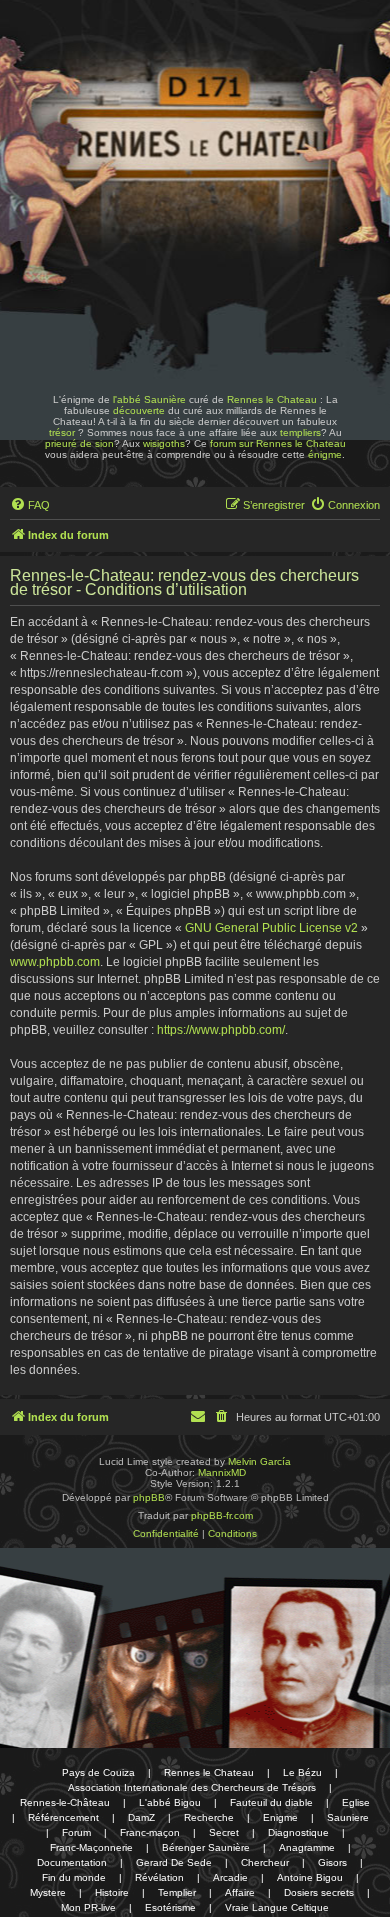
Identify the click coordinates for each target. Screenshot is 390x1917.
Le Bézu (302, 1772)
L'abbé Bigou (170, 1802)
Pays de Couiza (98, 1772)
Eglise (356, 1802)
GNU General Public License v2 (271, 928)
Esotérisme (170, 1907)
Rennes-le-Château (65, 1802)
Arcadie (230, 1877)
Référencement (63, 1817)
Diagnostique (298, 1832)
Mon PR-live (88, 1907)
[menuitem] (30, 505)
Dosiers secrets (319, 1892)
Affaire (240, 1892)
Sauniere (348, 1817)
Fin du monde (74, 1877)
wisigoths (164, 443)
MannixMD (222, 1472)
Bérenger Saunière (206, 1847)
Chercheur (265, 1862)
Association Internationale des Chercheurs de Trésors (192, 1787)
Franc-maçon (150, 1832)
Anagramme (307, 1847)
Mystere (48, 1892)
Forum (76, 1832)
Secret (224, 1832)
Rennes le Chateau (272, 399)
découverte (139, 410)
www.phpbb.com (55, 962)
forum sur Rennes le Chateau (278, 443)
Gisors (332, 1862)
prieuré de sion (79, 443)
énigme (325, 454)
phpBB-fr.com (222, 1515)
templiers (300, 432)
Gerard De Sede (174, 1862)
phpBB (149, 1497)
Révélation (159, 1877)
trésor (62, 432)
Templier (177, 1892)
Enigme (280, 1817)
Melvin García (259, 1461)
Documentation (72, 1862)
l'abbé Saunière (149, 399)
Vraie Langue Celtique (277, 1907)
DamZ (141, 1817)
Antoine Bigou (310, 1877)
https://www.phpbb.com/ (221, 1030)
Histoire (112, 1892)
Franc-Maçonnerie (91, 1847)
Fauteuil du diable (271, 1802)
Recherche (209, 1817)
